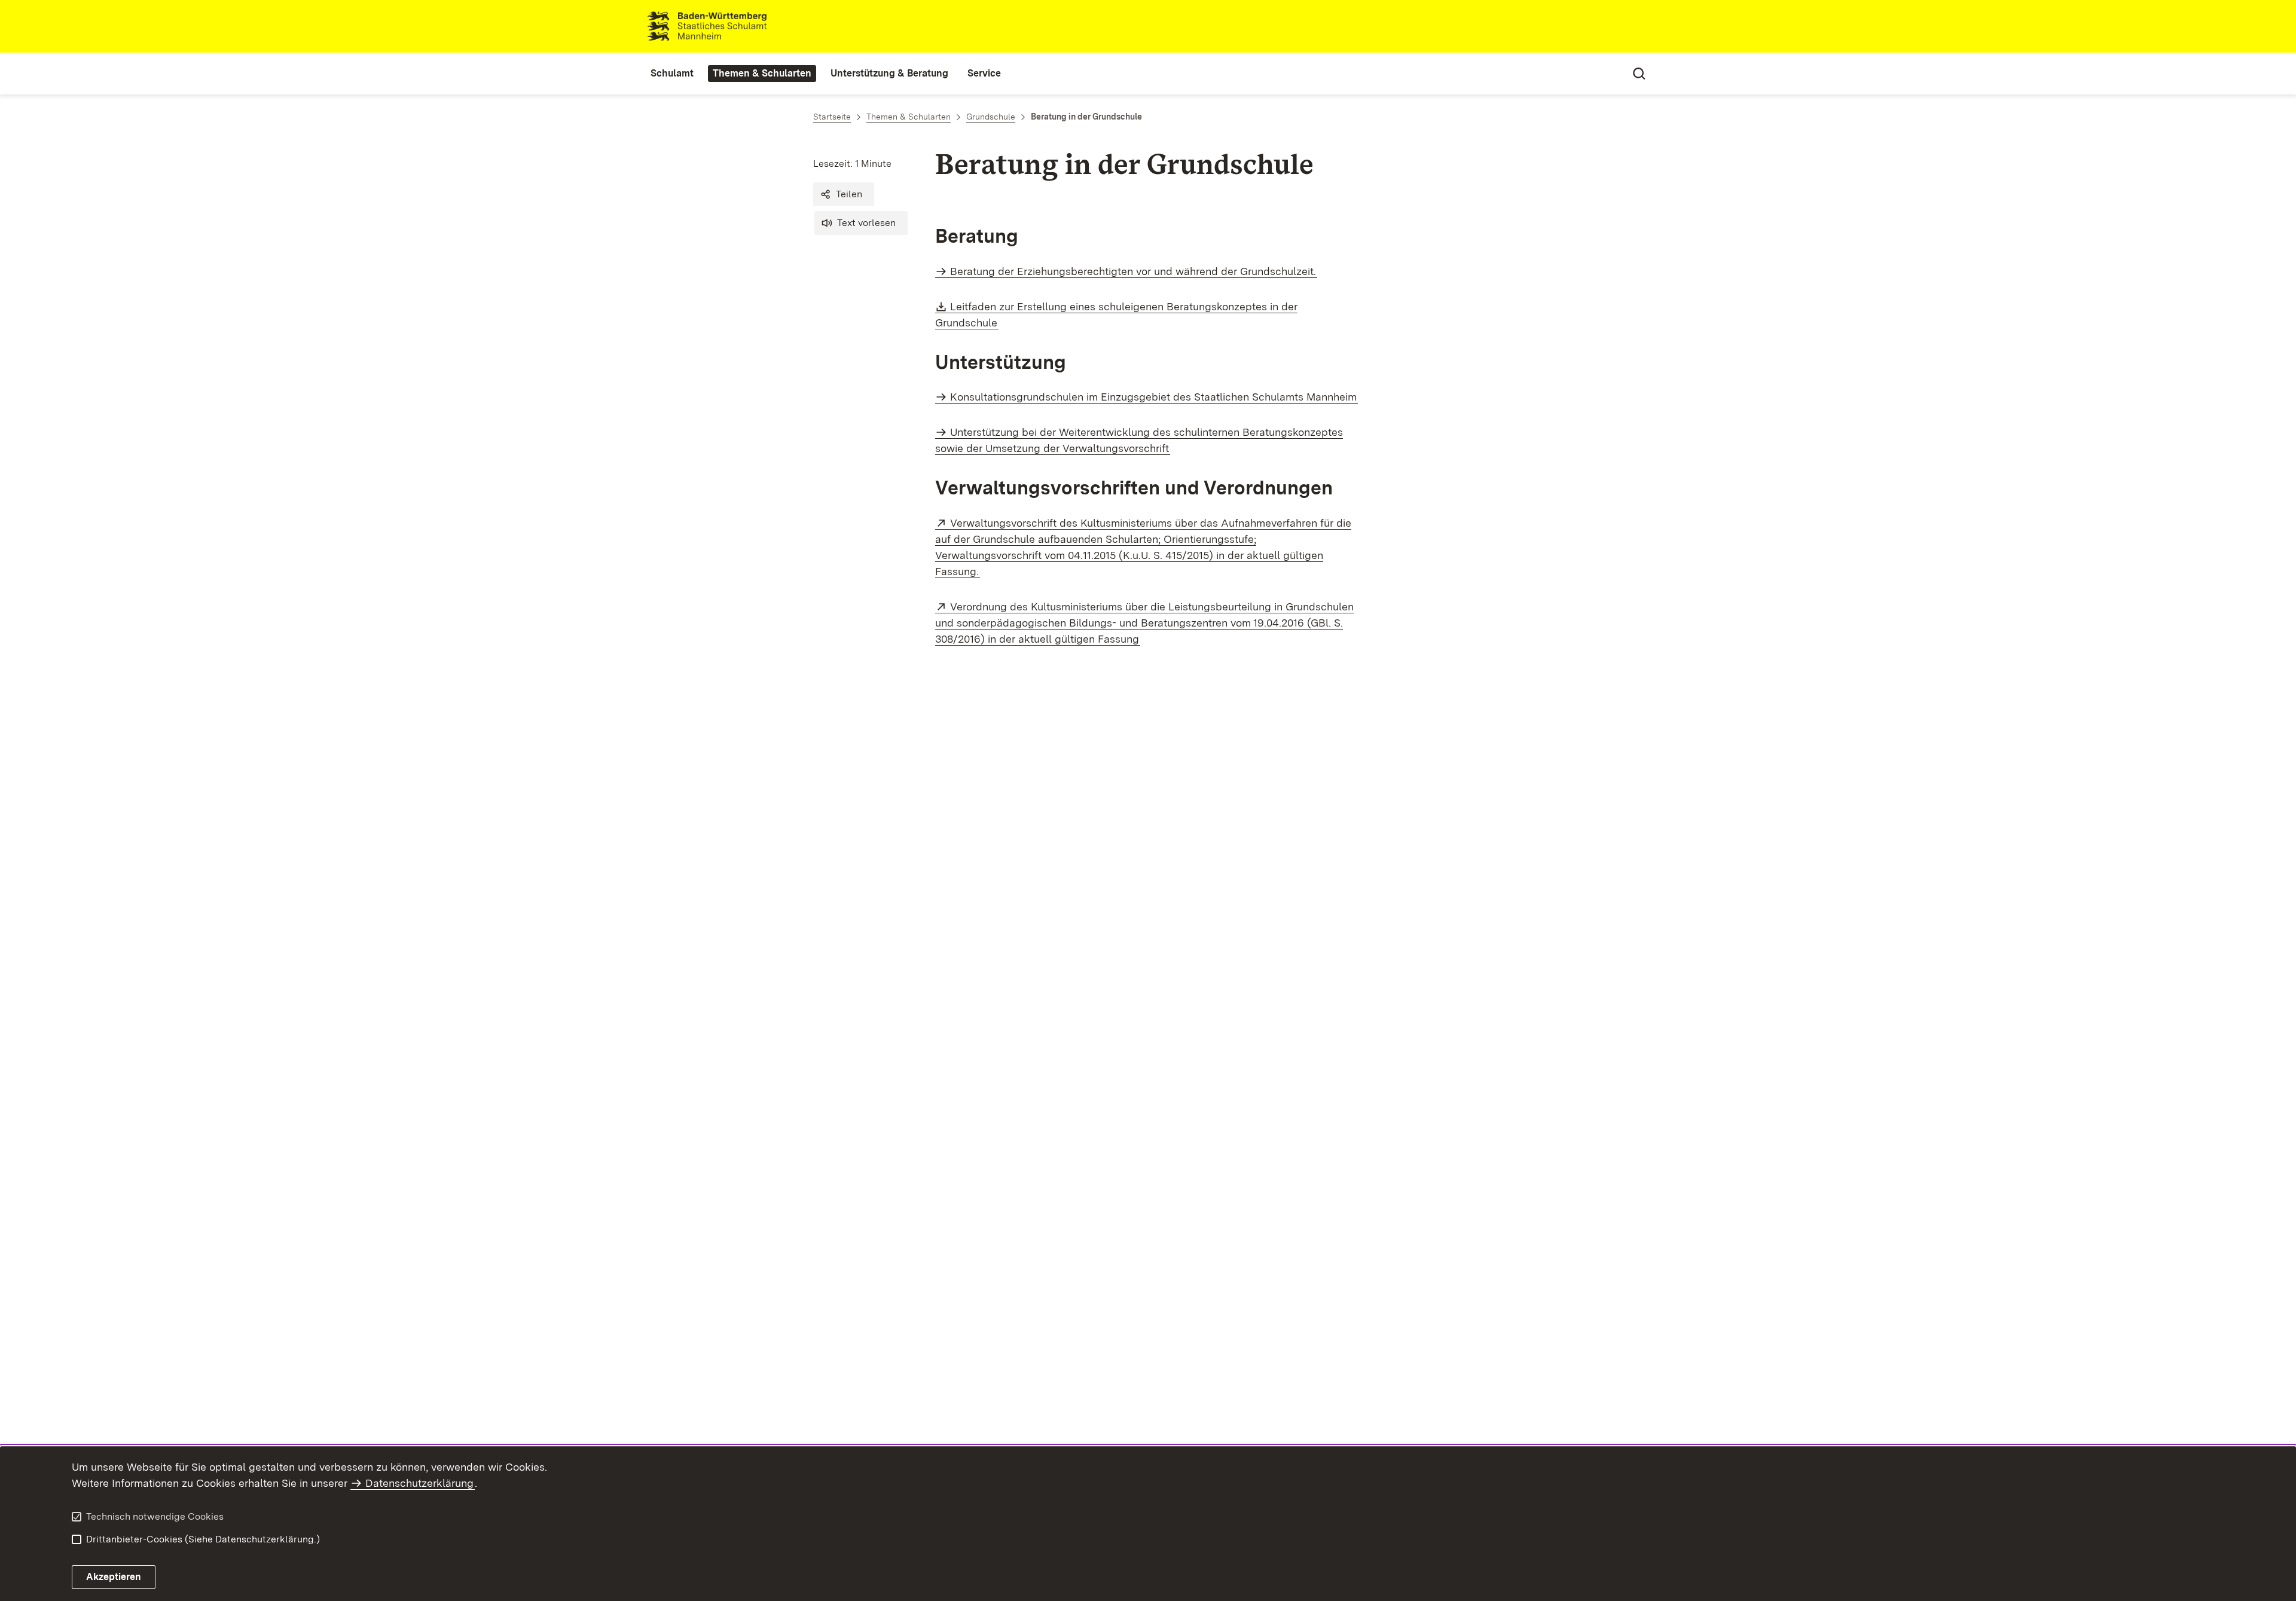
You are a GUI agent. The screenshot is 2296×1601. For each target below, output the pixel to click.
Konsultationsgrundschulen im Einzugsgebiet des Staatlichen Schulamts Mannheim (1153, 397)
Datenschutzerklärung (419, 1483)
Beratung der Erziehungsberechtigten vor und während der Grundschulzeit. (1133, 271)
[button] (844, 194)
